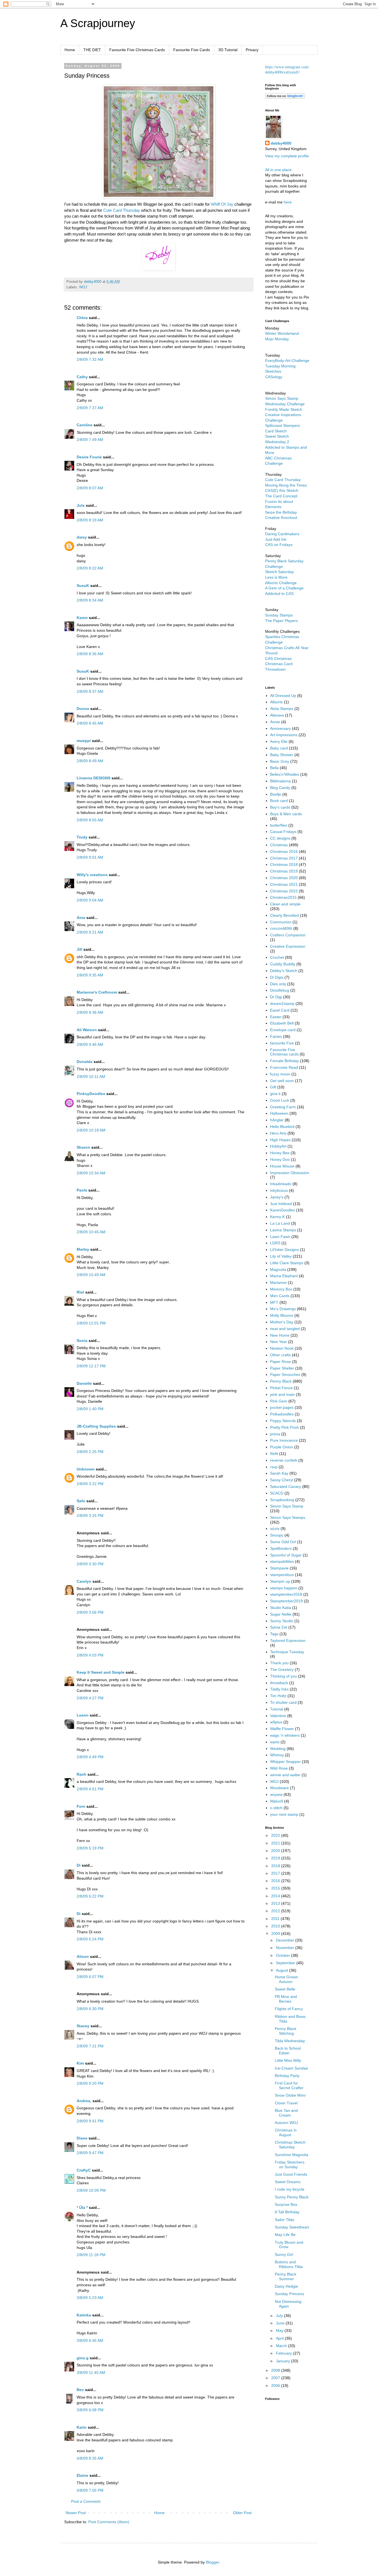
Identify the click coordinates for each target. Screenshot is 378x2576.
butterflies (279, 825)
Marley (83, 1249)
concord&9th (281, 928)
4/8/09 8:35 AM (90, 2458)
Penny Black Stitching (286, 2031)
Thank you (279, 1663)
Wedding (278, 1749)
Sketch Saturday (279, 572)
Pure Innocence (284, 1440)
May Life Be (285, 2235)
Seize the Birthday (281, 512)
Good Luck (280, 1100)
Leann (83, 1715)
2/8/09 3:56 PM (90, 1612)
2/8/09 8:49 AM (90, 761)
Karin (82, 2427)
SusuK (83, 586)
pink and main (282, 1394)
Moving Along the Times (286, 485)
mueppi (84, 741)
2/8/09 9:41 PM (90, 2121)
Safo (81, 1501)
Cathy (82, 377)
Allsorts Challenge (281, 583)
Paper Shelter (282, 1368)
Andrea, (84, 2101)
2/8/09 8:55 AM (90, 820)
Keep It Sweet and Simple (101, 1672)
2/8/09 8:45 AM (90, 723)
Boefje (276, 794)
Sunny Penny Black (292, 2197)
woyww (276, 1794)
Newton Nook (282, 1348)
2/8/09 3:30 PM (90, 1564)
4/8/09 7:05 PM (90, 2490)
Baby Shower (282, 755)
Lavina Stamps (283, 1230)
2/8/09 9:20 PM (90, 2083)
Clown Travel (286, 2103)
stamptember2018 (286, 1594)
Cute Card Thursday (122, 210)
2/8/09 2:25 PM (90, 1452)
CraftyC (84, 2170)
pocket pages (282, 1407)
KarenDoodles (283, 1210)
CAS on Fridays (279, 545)
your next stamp (284, 1814)
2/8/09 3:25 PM (90, 1516)
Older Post (242, 2513)
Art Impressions (284, 735)
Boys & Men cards (286, 814)
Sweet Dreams (288, 2182)
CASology (274, 377)
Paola (82, 1190)
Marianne (278, 1282)
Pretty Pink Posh (284, 1427)
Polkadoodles (282, 1414)
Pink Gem (279, 1401)
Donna (83, 709)
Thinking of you (283, 1676)
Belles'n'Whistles (285, 774)
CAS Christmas (278, 659)
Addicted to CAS (279, 594)
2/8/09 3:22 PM (90, 1484)
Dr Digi (276, 997)
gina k (275, 1094)
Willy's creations (92, 875)
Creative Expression (288, 946)
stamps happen (284, 1588)
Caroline (85, 425)
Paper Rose (280, 1362)
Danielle (84, 1383)
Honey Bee (280, 1153)
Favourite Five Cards (192, 50)
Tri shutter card (283, 1702)
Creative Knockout (281, 518)
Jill (79, 949)
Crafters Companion (288, 935)
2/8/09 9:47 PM (90, 2153)
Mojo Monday (277, 339)
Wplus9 (277, 1801)
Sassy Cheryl (282, 1480)
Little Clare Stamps (287, 1263)
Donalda (85, 1062)
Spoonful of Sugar (286, 1555)
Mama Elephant (284, 1276)
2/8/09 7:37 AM (90, 408)
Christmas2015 (283, 897)
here (288, 202)
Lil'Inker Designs (284, 1250)
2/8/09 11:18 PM (91, 2255)
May (280, 2331)
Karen (82, 618)
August (283, 1970)
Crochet (277, 957)
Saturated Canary (286, 1486)
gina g (83, 2358)
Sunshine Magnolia (292, 2155)
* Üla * (82, 2207)
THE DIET (92, 50)
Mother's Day (282, 1322)
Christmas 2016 (284, 851)
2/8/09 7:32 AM (90, 359)
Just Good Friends (291, 2174)
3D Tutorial (228, 50)
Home (70, 50)
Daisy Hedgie (286, 2286)
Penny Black (281, 1381)
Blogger (213, 2562)
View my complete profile (287, 156)
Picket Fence (281, 1388)
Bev (80, 2390)
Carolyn (84, 1581)
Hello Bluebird (282, 1127)
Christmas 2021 (284, 884)
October (283, 1955)
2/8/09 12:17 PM (91, 1366)
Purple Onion (282, 1447)
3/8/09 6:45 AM (90, 2340)
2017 (276, 1873)
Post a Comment (86, 2501)
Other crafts (280, 1355)
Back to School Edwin (288, 2051)
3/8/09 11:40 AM (91, 2373)
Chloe (82, 318)
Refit (274, 1454)
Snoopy (277, 1535)
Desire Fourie (89, 457)
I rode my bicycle (290, 2189)
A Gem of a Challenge (284, 588)
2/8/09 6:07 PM (90, 1977)
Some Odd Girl (283, 1542)
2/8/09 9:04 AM (90, 900)
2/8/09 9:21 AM (90, 932)
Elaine (82, 2475)
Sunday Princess (289, 2294)
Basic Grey (280, 761)
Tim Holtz (278, 1696)
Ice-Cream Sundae (291, 2068)
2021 (276, 1843)
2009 (276, 1934)
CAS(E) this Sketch (282, 490)
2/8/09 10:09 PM (91, 2190)
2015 (276, 1888)
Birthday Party (287, 2076)
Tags (274, 1634)
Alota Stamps (282, 709)
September (286, 1963)
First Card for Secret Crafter (289, 2085)
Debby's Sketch (284, 971)
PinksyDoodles (91, 1094)
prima (275, 1434)
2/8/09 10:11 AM (91, 1077)
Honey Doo (280, 1159)
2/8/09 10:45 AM (91, 1232)
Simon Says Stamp (287, 1506)
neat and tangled (285, 1329)
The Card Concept (281, 496)
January (283, 2361)
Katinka (84, 2315)
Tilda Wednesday (290, 2041)
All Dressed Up (283, 696)
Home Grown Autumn (286, 1979)
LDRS (275, 1243)
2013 (276, 1903)
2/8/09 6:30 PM (90, 2009)
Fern (81, 1806)
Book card (279, 801)
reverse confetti (284, 1460)
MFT (274, 1302)
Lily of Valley (281, 1256)
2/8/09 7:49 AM (90, 440)
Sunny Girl (284, 2254)
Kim (80, 2063)
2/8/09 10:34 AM (91, 1173)
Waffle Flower (282, 1729)
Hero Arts (278, 1133)
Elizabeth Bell (282, 1023)
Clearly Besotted (284, 915)
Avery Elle (279, 741)
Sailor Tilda (284, 2220)
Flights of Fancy (289, 2009)
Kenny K (277, 1217)
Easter (276, 1017)
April (280, 2338)
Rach (81, 1774)
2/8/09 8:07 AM (90, 488)
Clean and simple (285, 904)
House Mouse (282, 1166)
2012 (276, 1911)
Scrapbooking (282, 1500)
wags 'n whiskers (285, 1735)
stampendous (282, 1575)
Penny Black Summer (286, 2276)
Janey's (277, 1197)
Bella (274, 768)
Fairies (276, 1036)
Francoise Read (284, 1067)
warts (275, 1742)
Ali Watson (87, 1030)
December (286, 1940)
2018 (276, 1866)
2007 (276, 2378)
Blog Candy (280, 788)
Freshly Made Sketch (284, 409)
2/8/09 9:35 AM (90, 975)
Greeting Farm (283, 1107)
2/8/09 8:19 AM (90, 520)
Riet (80, 1292)
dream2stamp (282, 1004)
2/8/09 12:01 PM (91, 1323)
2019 (276, 1858)
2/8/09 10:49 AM (91, 1275)
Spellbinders (281, 1548)
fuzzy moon (280, 1074)
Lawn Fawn (280, 1237)
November (286, 1948)
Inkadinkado (281, 1184)
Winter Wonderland (282, 333)
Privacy (252, 50)
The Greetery (282, 1670)
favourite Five (282, 1043)
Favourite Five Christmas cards (284, 1052)
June (281, 2323)
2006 (276, 2386)
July (280, 2316)
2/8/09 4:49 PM (90, 1757)
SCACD (277, 1493)
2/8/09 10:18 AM (91, 1130)
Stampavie (279, 1568)
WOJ (83, 287)
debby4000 (281, 143)
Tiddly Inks (279, 1689)
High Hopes (280, 1140)
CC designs (280, 838)
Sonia (82, 1341)
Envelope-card (283, 1030)
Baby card (279, 748)
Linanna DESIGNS (94, 778)
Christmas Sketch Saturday (290, 2145)
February (284, 2353)
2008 (276, 2370)
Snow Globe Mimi (290, 2095)
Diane (82, 2138)
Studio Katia (281, 1608)
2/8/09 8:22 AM (90, 568)
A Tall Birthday (287, 2212)
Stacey (83, 2026)
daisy (82, 537)
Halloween (279, 1113)
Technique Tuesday (287, 1652)
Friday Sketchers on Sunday (290, 2164)
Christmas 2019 (284, 871)
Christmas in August (286, 2132)
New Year (279, 1342)
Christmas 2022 (284, 891)
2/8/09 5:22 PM (90, 1896)
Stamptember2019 (286, 1601)
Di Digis (277, 977)
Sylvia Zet (279, 1627)
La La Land (280, 1223)
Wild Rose (279, 1768)
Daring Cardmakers (282, 534)
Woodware (279, 1788)
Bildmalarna (280, 781)
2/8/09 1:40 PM (90, 1409)
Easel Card (280, 1010)
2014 (276, 1896)
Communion (281, 922)
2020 (276, 1851)
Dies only (278, 984)
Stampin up (280, 1581)
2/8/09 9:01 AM (90, 857)
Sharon (83, 1147)
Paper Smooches (285, 1375)
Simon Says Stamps (288, 1517)
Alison (83, 1956)
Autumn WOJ (286, 2123)
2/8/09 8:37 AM (90, 691)
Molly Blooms (282, 1315)
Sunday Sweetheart (292, 2227)
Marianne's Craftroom (97, 992)
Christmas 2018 (284, 864)
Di (79, 1865)
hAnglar (277, 1120)
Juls (81, 505)
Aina (81, 918)
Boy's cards (280, 807)
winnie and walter (285, 1775)
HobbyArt (278, 1146)
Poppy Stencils (283, 1421)
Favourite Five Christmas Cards (137, 50)
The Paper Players (281, 621)
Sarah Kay (279, 1473)
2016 (276, 1881)
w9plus (276, 1722)
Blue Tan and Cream (286, 2113)
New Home (280, 1335)
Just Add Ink (276, 539)
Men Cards (280, 1296)
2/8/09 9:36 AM (90, 1012)
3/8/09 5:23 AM (90, 2298)
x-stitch (276, 1808)
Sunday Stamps (279, 615)
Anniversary (280, 728)
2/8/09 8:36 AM (90, 654)
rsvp (274, 1467)
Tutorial (277, 1709)
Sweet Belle (285, 1989)
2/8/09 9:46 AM (90, 1044)
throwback (279, 1683)
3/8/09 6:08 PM (90, 2410)
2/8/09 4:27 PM (90, 1698)
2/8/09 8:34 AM (90, 600)
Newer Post (76, 2513)
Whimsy (277, 1755)
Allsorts (276, 702)
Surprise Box (286, 2204)
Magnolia (278, 1269)
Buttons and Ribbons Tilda (289, 2264)
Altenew (277, 715)
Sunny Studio (282, 1621)
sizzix (275, 1529)
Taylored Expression (288, 1640)
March (282, 2346)
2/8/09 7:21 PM (90, 2046)
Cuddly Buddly (283, 964)
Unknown (86, 1469)
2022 (276, 1835)
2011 (276, 1919)
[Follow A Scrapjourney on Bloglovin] (285, 97)
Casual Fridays (283, 832)
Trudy (82, 837)
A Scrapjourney (98, 23)
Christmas (279, 845)
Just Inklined (281, 1204)
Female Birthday (284, 1061)
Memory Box (281, 1289)
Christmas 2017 (284, 858)
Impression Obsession (290, 1173)
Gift (273, 1087)
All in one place (278, 170)
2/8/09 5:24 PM (90, 1939)
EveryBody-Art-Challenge (287, 360)
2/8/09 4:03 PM (90, 1655)
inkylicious (279, 1190)
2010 (276, 1926)
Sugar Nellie (281, 1614)
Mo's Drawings (283, 1309)
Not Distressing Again (288, 2304)
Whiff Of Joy (222, 204)
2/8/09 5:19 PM (90, 1848)
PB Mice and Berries (286, 1999)
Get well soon (282, 1081)
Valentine (278, 1716)
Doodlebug (280, 990)
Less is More (276, 577)
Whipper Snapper (285, 1762)
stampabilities (282, 1561)
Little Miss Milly (288, 2060)
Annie (275, 722)
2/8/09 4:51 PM (90, 1789)
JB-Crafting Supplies (96, 1426)
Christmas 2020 (284, 878)
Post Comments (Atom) (109, 2522)
